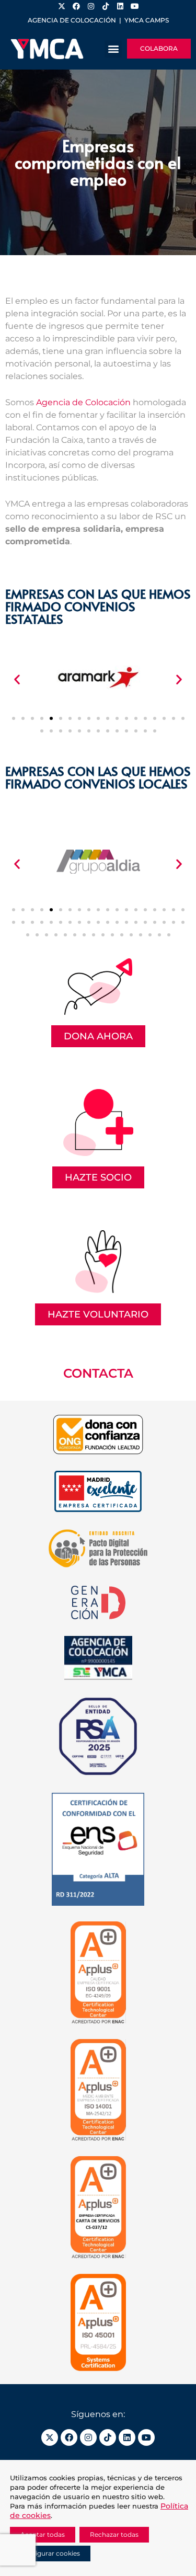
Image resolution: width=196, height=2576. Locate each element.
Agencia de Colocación (83, 402)
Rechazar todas (114, 2534)
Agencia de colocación (72, 20)
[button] (113, 49)
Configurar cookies (50, 2553)
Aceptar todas (43, 2534)
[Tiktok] (108, 2437)
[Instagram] (88, 2437)
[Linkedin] (127, 2437)
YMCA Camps (147, 20)
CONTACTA (98, 1373)
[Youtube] (146, 2437)
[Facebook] (69, 2437)
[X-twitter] (50, 2437)
